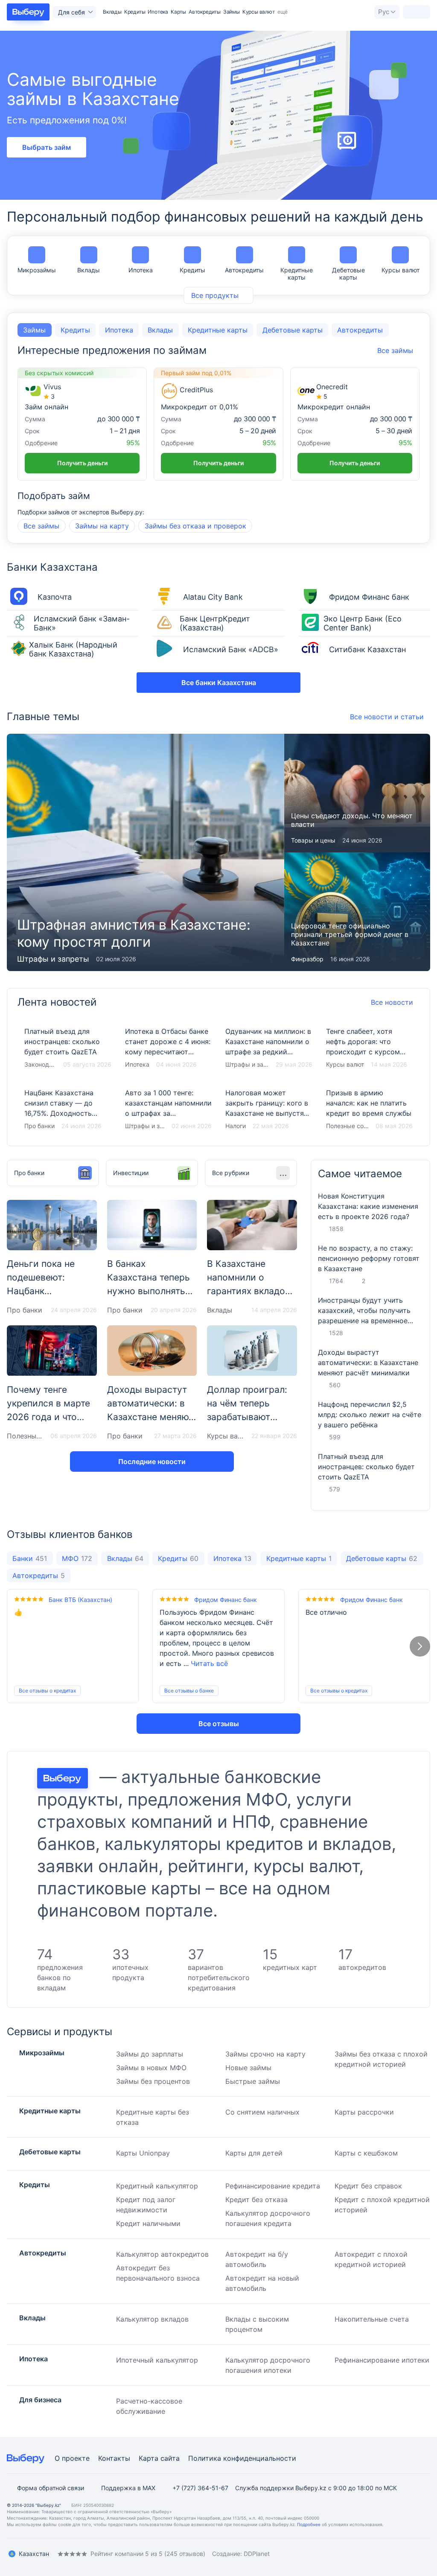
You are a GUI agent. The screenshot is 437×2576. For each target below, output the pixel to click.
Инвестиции (131, 1173)
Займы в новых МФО (151, 2068)
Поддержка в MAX (128, 2488)
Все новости (392, 1002)
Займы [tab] (34, 330)
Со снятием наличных (262, 2112)
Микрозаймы (37, 270)
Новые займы (248, 2068)
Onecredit (332, 387)
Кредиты (135, 12)
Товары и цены (313, 840)
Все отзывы (219, 1724)
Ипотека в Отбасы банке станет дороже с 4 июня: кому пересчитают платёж (169, 1048)
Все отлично (326, 1612)
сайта (170, 2458)
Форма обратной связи (51, 2488)
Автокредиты (205, 12)
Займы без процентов (153, 2081)
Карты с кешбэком (366, 2153)
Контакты (114, 2458)
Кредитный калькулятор (157, 2186)
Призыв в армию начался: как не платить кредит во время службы (370, 1110)
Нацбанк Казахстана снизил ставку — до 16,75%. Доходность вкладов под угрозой (68, 1110)
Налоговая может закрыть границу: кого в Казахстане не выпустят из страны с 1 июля (269, 1110)
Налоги (236, 1126)
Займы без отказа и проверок (195, 526)
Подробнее (309, 2524)
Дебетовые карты (348, 274)
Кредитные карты (297, 274)
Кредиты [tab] (75, 330)
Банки (30, 1558)
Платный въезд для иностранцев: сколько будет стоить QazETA (68, 1048)
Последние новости (152, 1462)
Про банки (39, 1126)
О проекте (72, 2458)
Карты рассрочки (364, 2112)
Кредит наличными (148, 2223)
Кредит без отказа (256, 2200)
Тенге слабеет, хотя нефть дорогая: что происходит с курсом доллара (370, 1048)
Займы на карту (102, 526)
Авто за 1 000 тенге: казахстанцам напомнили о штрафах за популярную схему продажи (169, 1110)
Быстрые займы (253, 2081)
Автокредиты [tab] (360, 330)
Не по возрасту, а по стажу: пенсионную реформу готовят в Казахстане (369, 1258)
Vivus (52, 387)
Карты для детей (254, 2153)
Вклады (112, 12)
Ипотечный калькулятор (157, 2360)
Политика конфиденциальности (242, 2458)
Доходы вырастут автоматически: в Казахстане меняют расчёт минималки (368, 1362)
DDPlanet (257, 2554)
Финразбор (307, 959)
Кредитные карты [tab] (218, 330)
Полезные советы (348, 1126)
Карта (149, 2458)
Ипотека (158, 12)
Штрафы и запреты (53, 959)
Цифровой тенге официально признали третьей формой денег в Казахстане (357, 912)
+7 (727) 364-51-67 (200, 2488)
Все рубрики (231, 1173)
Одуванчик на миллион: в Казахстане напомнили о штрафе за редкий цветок (269, 1048)
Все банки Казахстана (219, 683)
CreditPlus (196, 390)
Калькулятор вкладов (152, 2319)
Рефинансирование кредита (273, 2186)
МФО (77, 1558)
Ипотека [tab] (119, 330)
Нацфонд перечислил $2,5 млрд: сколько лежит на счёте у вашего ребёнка (370, 1415)
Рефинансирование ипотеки (382, 2360)
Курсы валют (401, 270)
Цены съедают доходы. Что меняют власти (357, 793)
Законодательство (40, 1064)
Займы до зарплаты (150, 2054)
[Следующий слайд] (420, 1646)
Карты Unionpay (143, 2153)
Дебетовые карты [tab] (293, 330)
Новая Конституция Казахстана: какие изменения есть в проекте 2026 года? (368, 1206)
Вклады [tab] (160, 330)
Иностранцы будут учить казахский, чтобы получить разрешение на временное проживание (364, 1311)
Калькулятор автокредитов (162, 2254)
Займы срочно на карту (265, 2054)
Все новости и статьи (387, 717)
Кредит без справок (368, 2186)
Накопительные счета (372, 2319)
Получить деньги (82, 463)
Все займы (41, 526)
